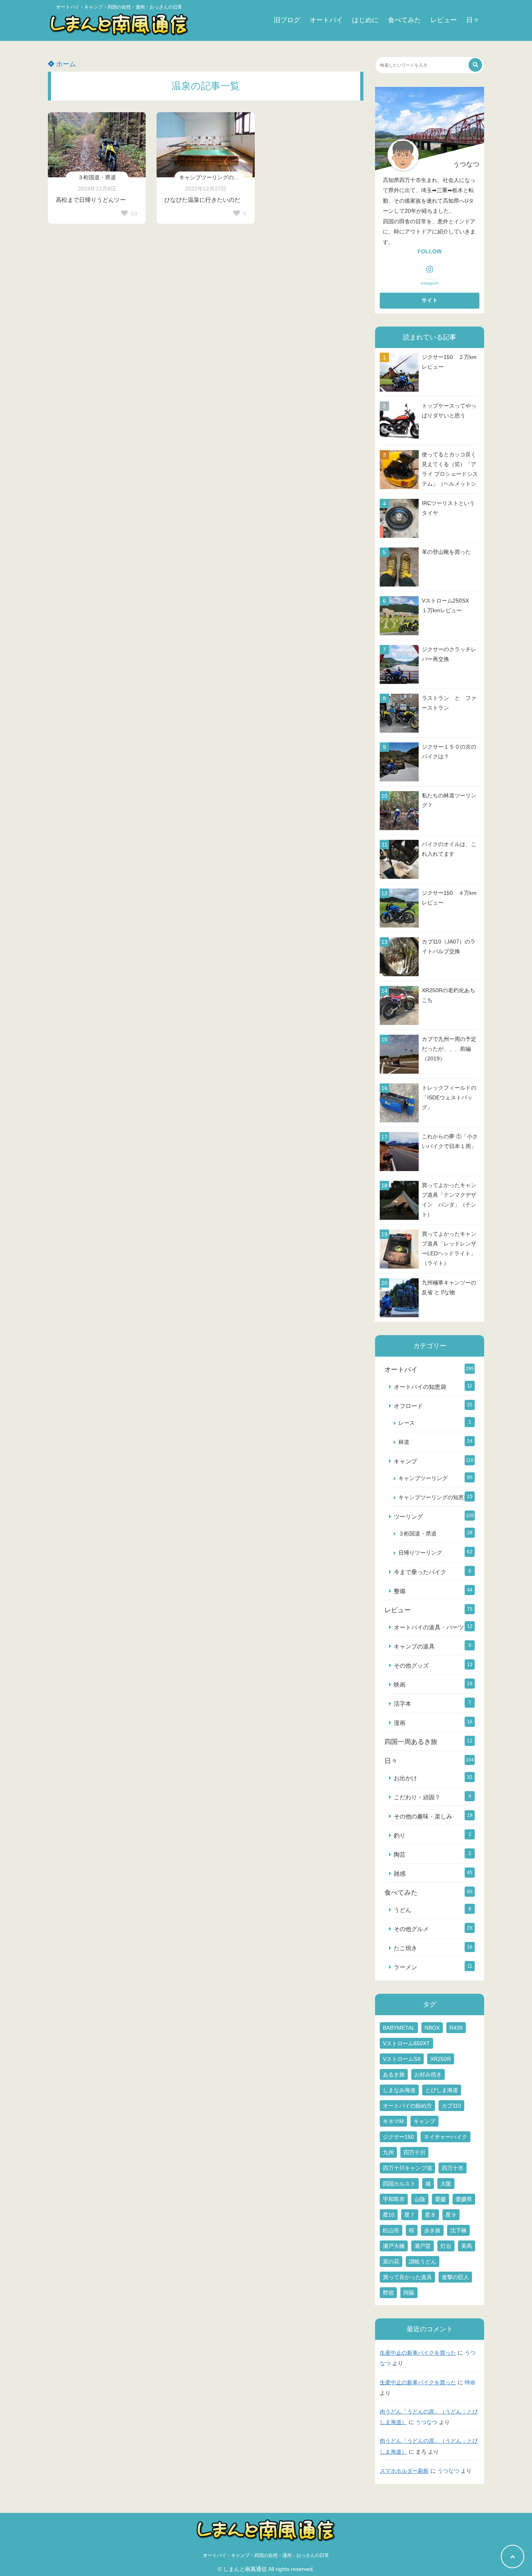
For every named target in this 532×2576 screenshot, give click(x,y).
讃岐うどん (423, 2262)
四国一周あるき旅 (411, 1742)
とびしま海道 (442, 2090)
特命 (470, 2383)
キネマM (393, 2121)
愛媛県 (464, 2199)
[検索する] (475, 65)
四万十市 (453, 2168)
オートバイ (326, 20)
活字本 (403, 1704)
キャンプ (405, 1461)
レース (407, 1423)
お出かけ (405, 1778)
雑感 (400, 1874)
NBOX (432, 2028)
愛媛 (440, 2199)
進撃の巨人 (455, 2277)
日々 (473, 20)
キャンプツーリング (423, 1478)
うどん (403, 1910)
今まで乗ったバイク (420, 1572)
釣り (400, 1835)
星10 (389, 2215)
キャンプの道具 (414, 1646)
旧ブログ (287, 20)
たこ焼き (405, 1948)
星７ (410, 2215)
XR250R (441, 2059)
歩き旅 (432, 2230)
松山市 (391, 2230)
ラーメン (405, 1967)
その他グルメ (411, 1929)
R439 (456, 2028)
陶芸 (400, 1854)
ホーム (65, 64)
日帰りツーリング (420, 1553)
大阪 (446, 2184)
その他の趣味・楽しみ (423, 1816)
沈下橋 (458, 2230)
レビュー (444, 20)
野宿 (388, 2293)
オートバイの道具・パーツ (429, 1627)
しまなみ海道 (399, 2090)
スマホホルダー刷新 (404, 2471)
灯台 (446, 2246)
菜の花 (391, 2262)
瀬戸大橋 (394, 2246)
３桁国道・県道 (97, 177)
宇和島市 (394, 2199)
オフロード (408, 1406)
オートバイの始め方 (407, 2106)
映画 (400, 1685)
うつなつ (426, 2422)
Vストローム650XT (406, 2043)
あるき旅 (394, 2074)
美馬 (467, 2246)
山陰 (420, 2199)
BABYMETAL (399, 2028)
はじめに (365, 20)
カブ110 (451, 2106)
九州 (388, 2152)
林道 (404, 1442)
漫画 (400, 1723)
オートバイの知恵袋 (420, 1387)
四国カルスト (399, 2184)
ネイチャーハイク (446, 2137)
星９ (451, 2215)
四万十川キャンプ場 (407, 2168)
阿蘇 (409, 2293)
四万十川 (414, 2152)
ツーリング (408, 1517)
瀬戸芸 (423, 2246)
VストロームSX (402, 2059)
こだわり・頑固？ (417, 1797)
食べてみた (404, 20)
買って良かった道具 (407, 2277)
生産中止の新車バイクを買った (418, 2353)
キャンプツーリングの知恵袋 (212, 177)
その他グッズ (411, 1665)
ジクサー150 (398, 2137)
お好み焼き (428, 2074)
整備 (400, 1591)
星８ (430, 2215)
